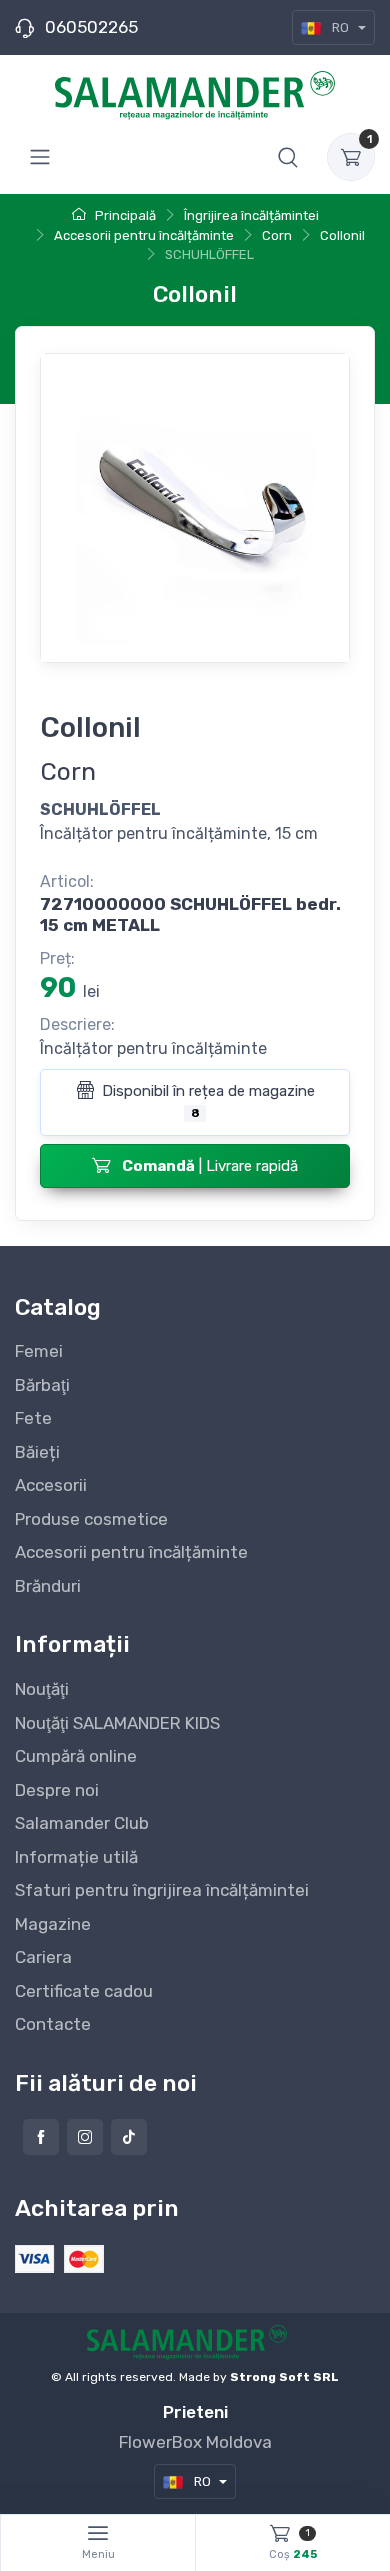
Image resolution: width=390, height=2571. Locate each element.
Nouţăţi (42, 1689)
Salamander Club (82, 1823)
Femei (39, 1351)
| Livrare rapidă (210, 1166)
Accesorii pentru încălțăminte (131, 1552)
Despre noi (57, 1790)
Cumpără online (76, 1756)
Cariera (43, 1957)
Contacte (53, 2024)
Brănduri (48, 1586)
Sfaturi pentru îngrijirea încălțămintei (162, 1890)
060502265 (91, 27)
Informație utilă (76, 1857)
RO (340, 27)
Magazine (53, 1924)
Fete (33, 1418)
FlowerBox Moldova (195, 2442)
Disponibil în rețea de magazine (206, 1101)
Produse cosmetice (91, 1519)
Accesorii (51, 1485)
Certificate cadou (84, 1991)
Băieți (37, 1452)
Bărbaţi (42, 1385)
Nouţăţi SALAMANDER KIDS (117, 1723)
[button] (288, 157)
